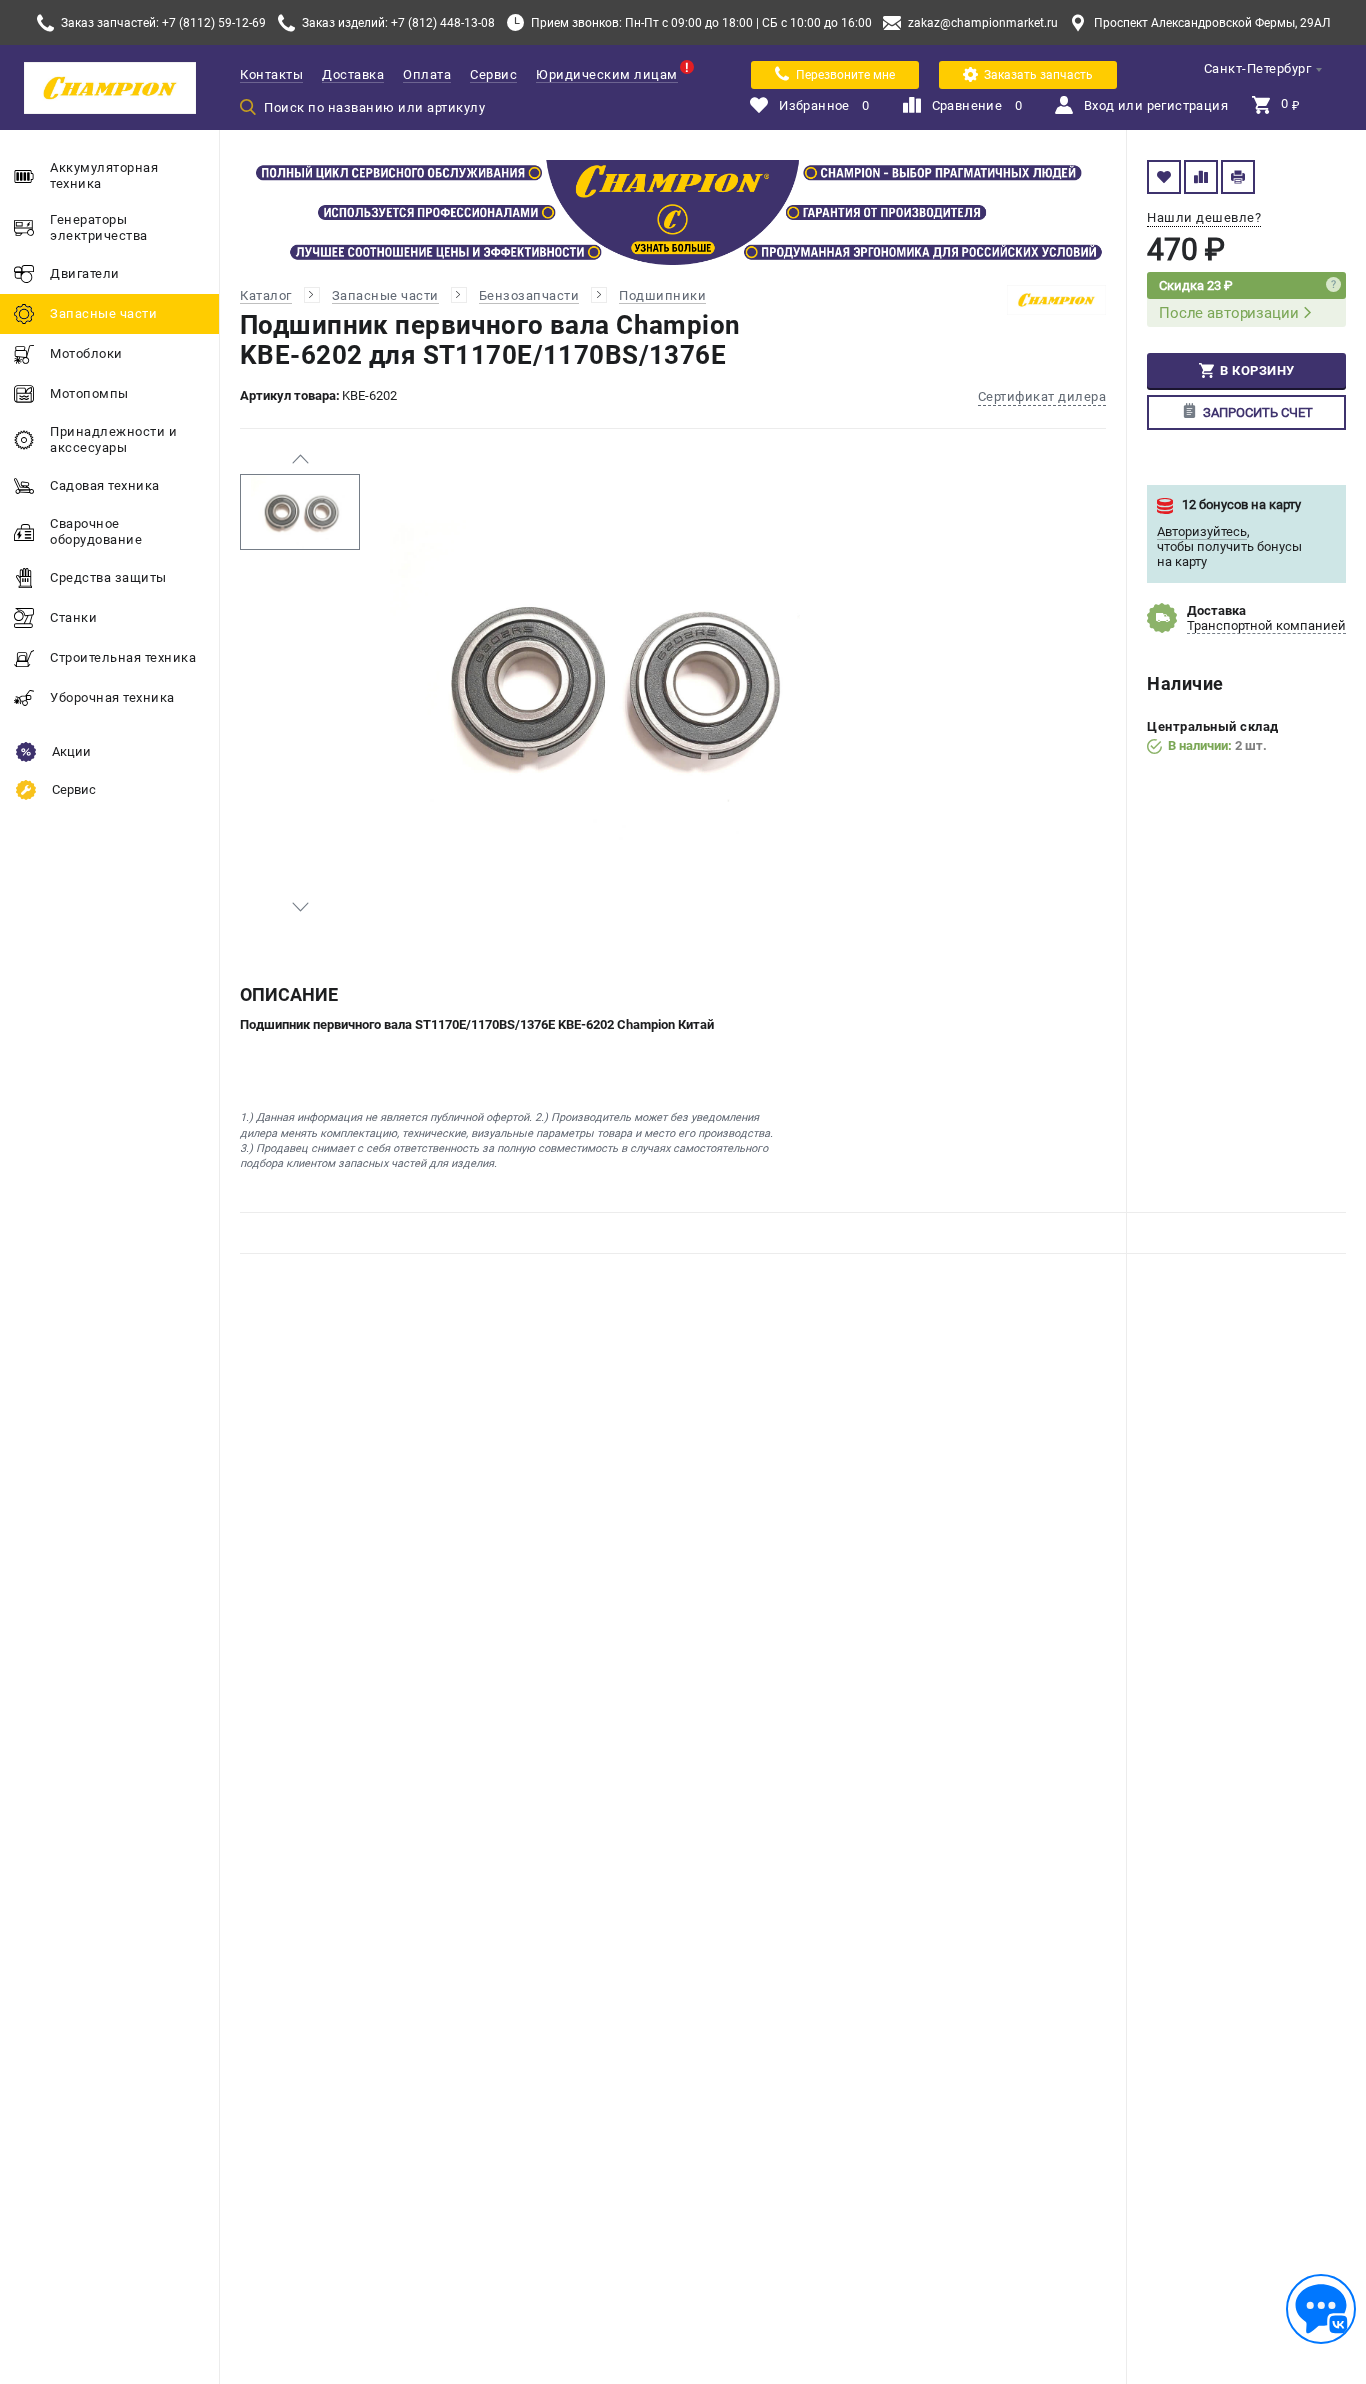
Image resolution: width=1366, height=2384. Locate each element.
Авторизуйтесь (1202, 531)
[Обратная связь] (1321, 2309)
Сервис (493, 74)
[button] (300, 459)
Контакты (271, 74)
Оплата (427, 74)
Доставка (353, 74)
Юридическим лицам (607, 74)
